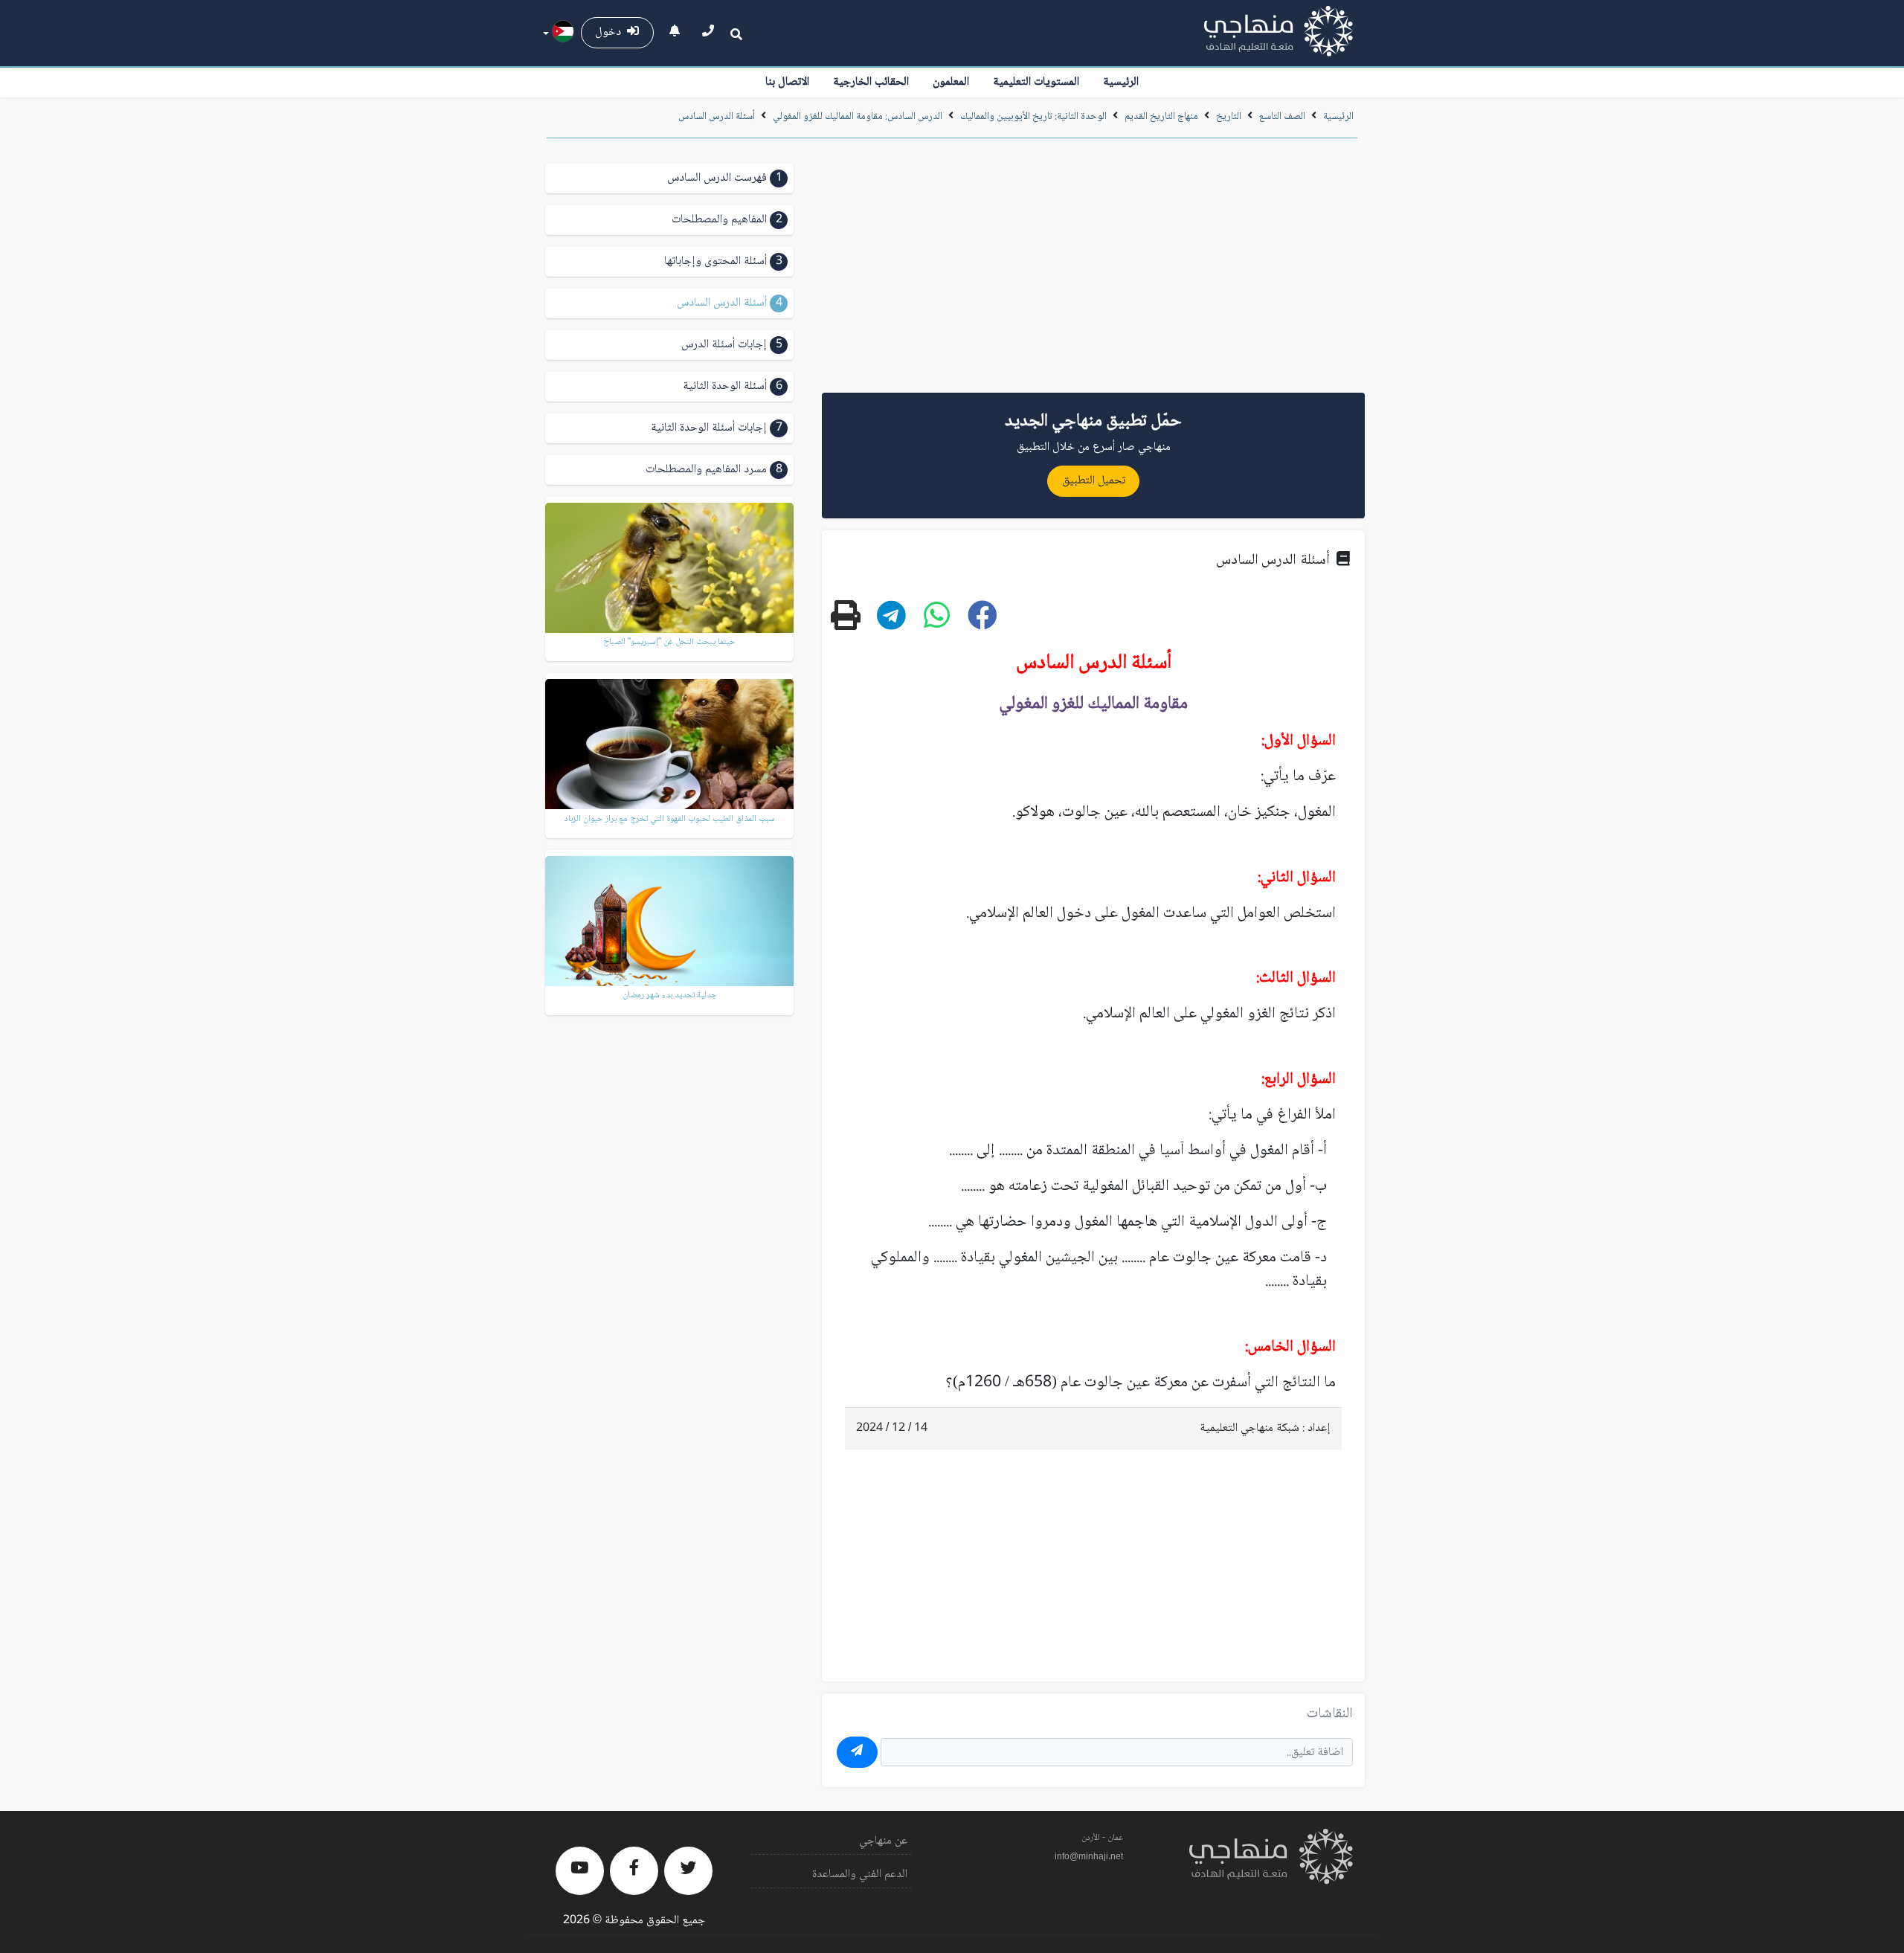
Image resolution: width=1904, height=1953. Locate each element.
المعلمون (951, 82)
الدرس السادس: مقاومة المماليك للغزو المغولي (858, 117)
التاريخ (1229, 117)
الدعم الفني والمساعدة (860, 1875)
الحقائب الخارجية (871, 82)
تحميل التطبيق (1094, 481)
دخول (611, 32)
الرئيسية (1121, 82)
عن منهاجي (883, 1841)
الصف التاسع (1282, 117)
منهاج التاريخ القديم (1161, 117)
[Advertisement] (1093, 271)
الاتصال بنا (787, 82)
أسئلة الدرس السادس (717, 117)
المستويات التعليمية (1036, 82)
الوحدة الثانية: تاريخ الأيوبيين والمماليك (1033, 117)
